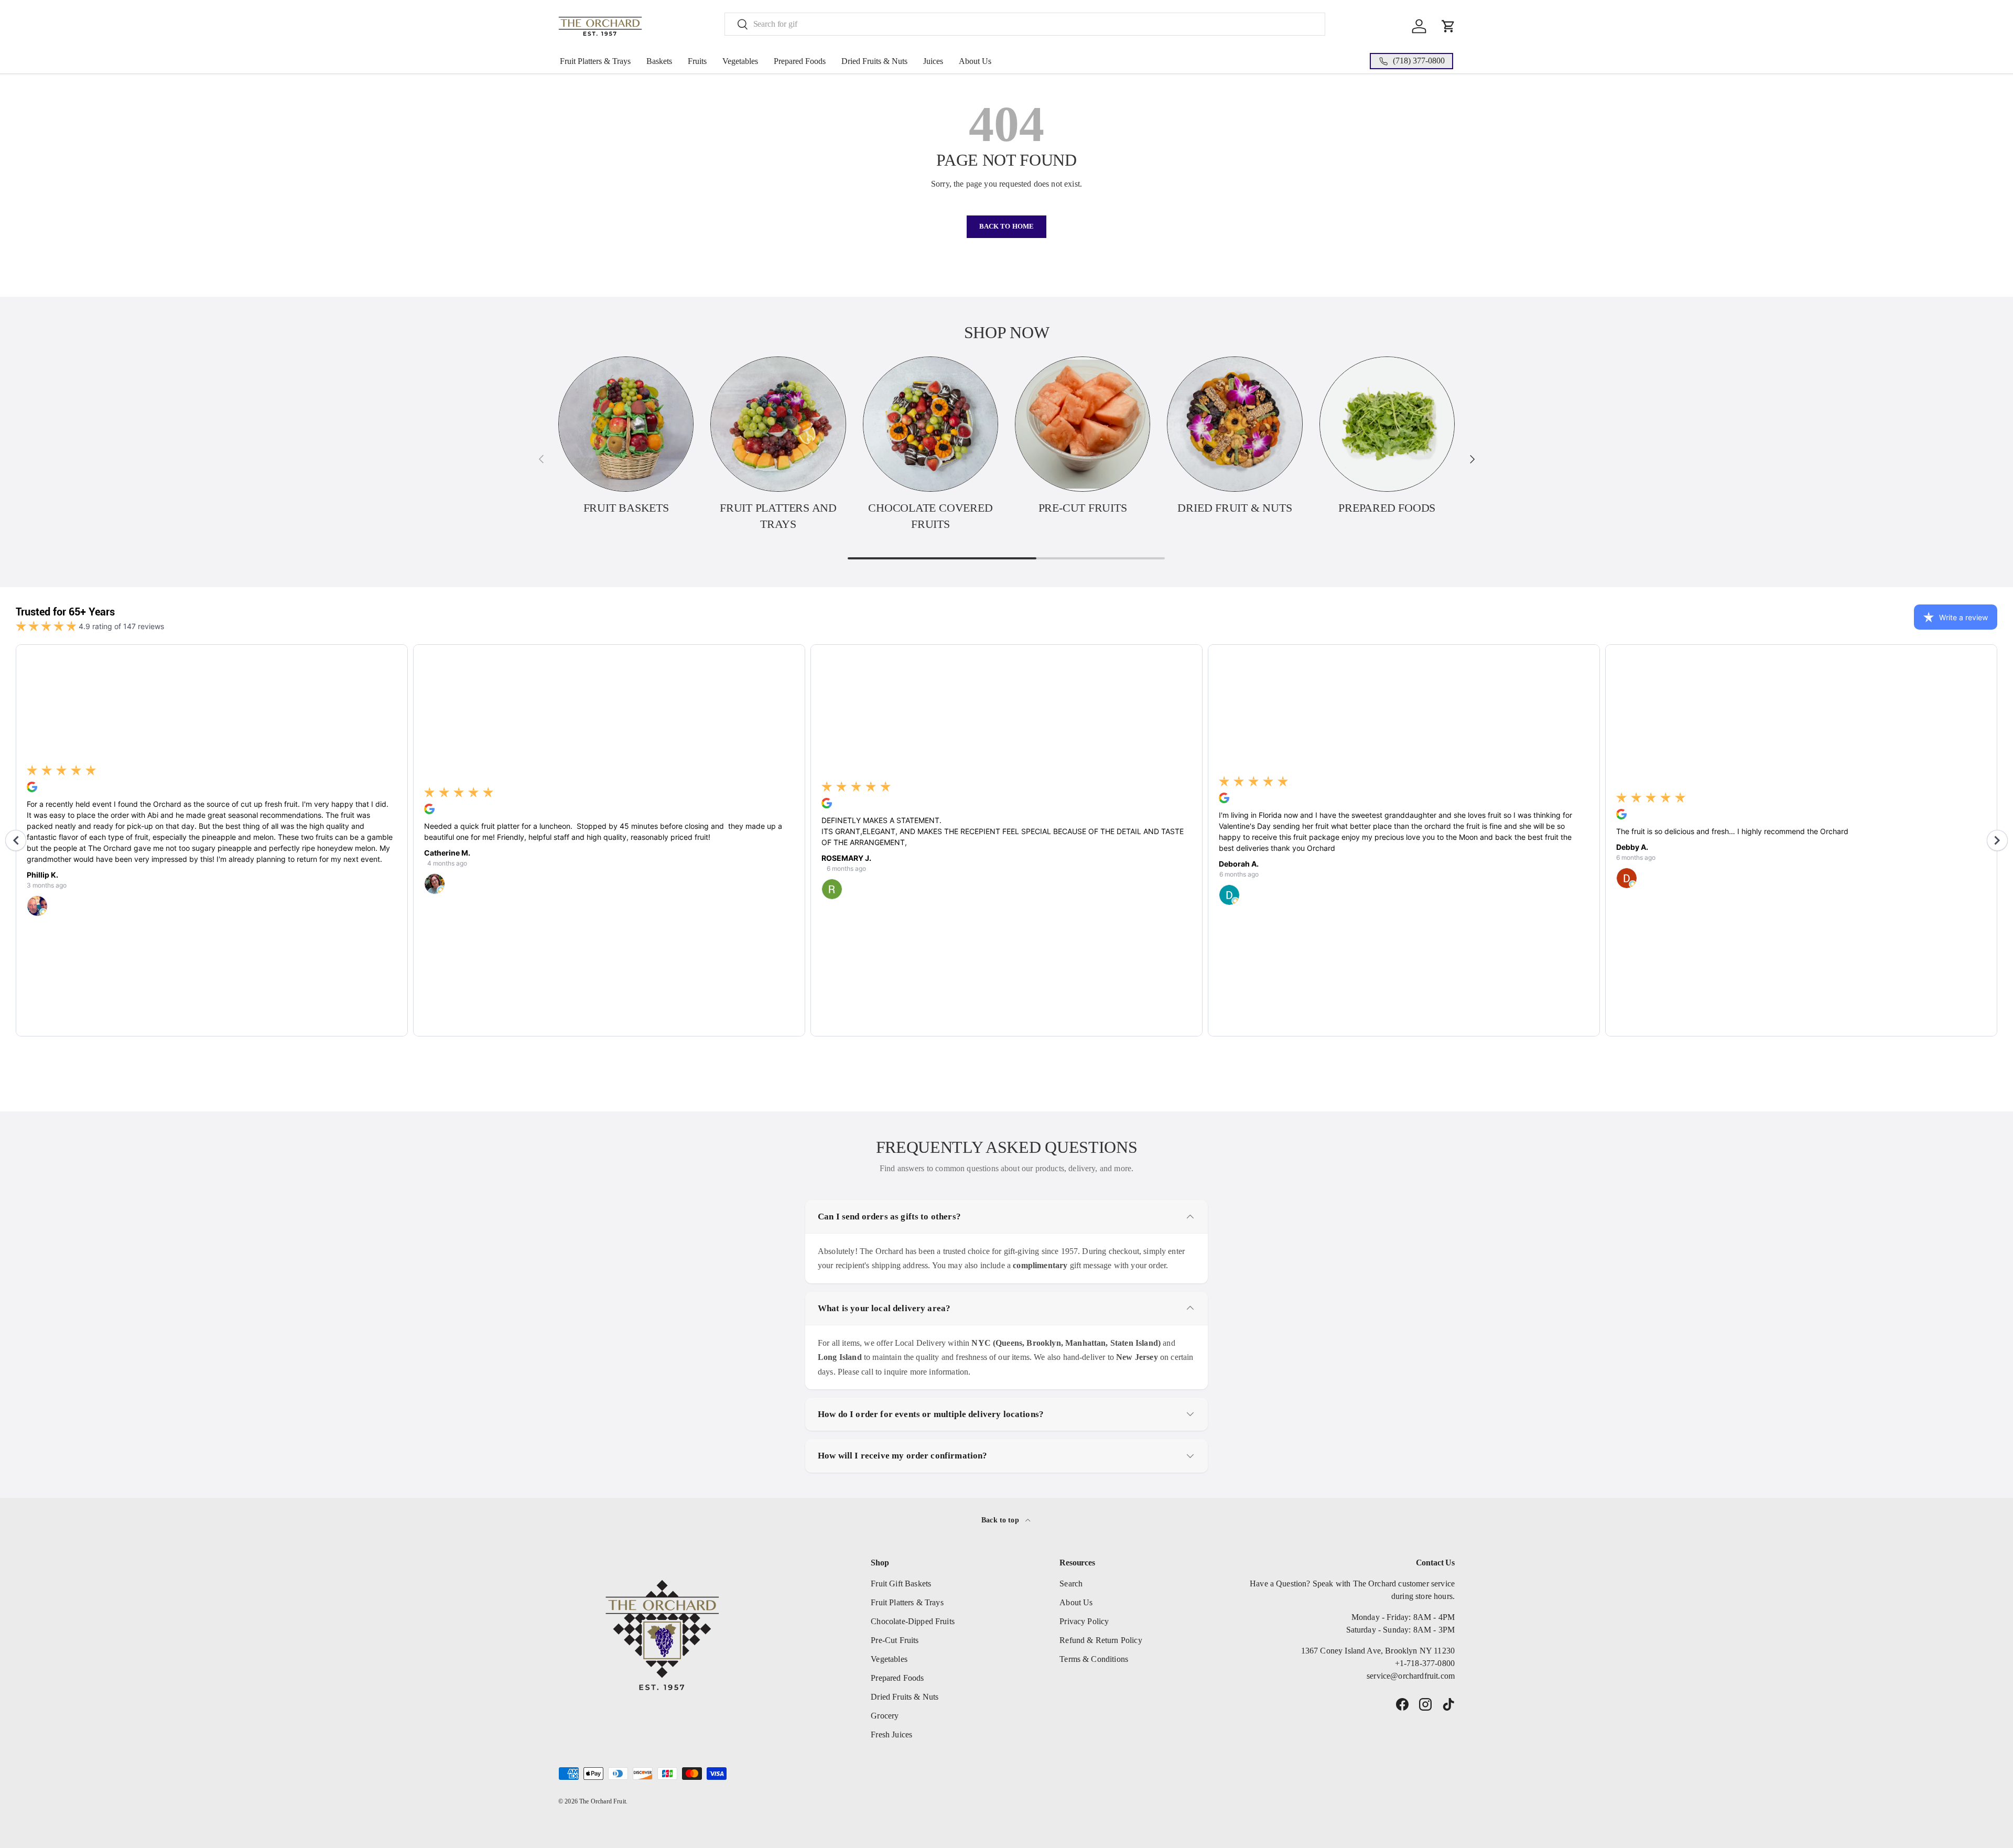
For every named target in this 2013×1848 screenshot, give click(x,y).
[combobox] (1025, 24)
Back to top (1001, 1520)
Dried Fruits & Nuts (874, 61)
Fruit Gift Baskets (901, 1584)
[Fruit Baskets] (626, 424)
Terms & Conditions (1094, 1659)
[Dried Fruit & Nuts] (1235, 424)
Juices (933, 61)
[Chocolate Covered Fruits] (930, 424)
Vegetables (740, 61)
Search (1071, 1584)
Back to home (1007, 226)
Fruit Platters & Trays (595, 61)
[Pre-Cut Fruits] (1083, 424)
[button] (1448, 26)
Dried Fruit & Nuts (1235, 508)
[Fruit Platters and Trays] (778, 424)
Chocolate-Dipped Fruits (913, 1621)
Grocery (885, 1716)
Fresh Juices (891, 1734)
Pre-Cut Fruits (1083, 508)
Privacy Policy (1084, 1621)
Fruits (697, 61)
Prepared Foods (800, 61)
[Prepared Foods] (1387, 424)
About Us (975, 61)
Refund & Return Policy (1101, 1640)
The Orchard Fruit (603, 1801)
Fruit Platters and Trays (778, 516)
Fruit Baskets (626, 508)
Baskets (659, 61)
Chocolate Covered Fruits (930, 516)
